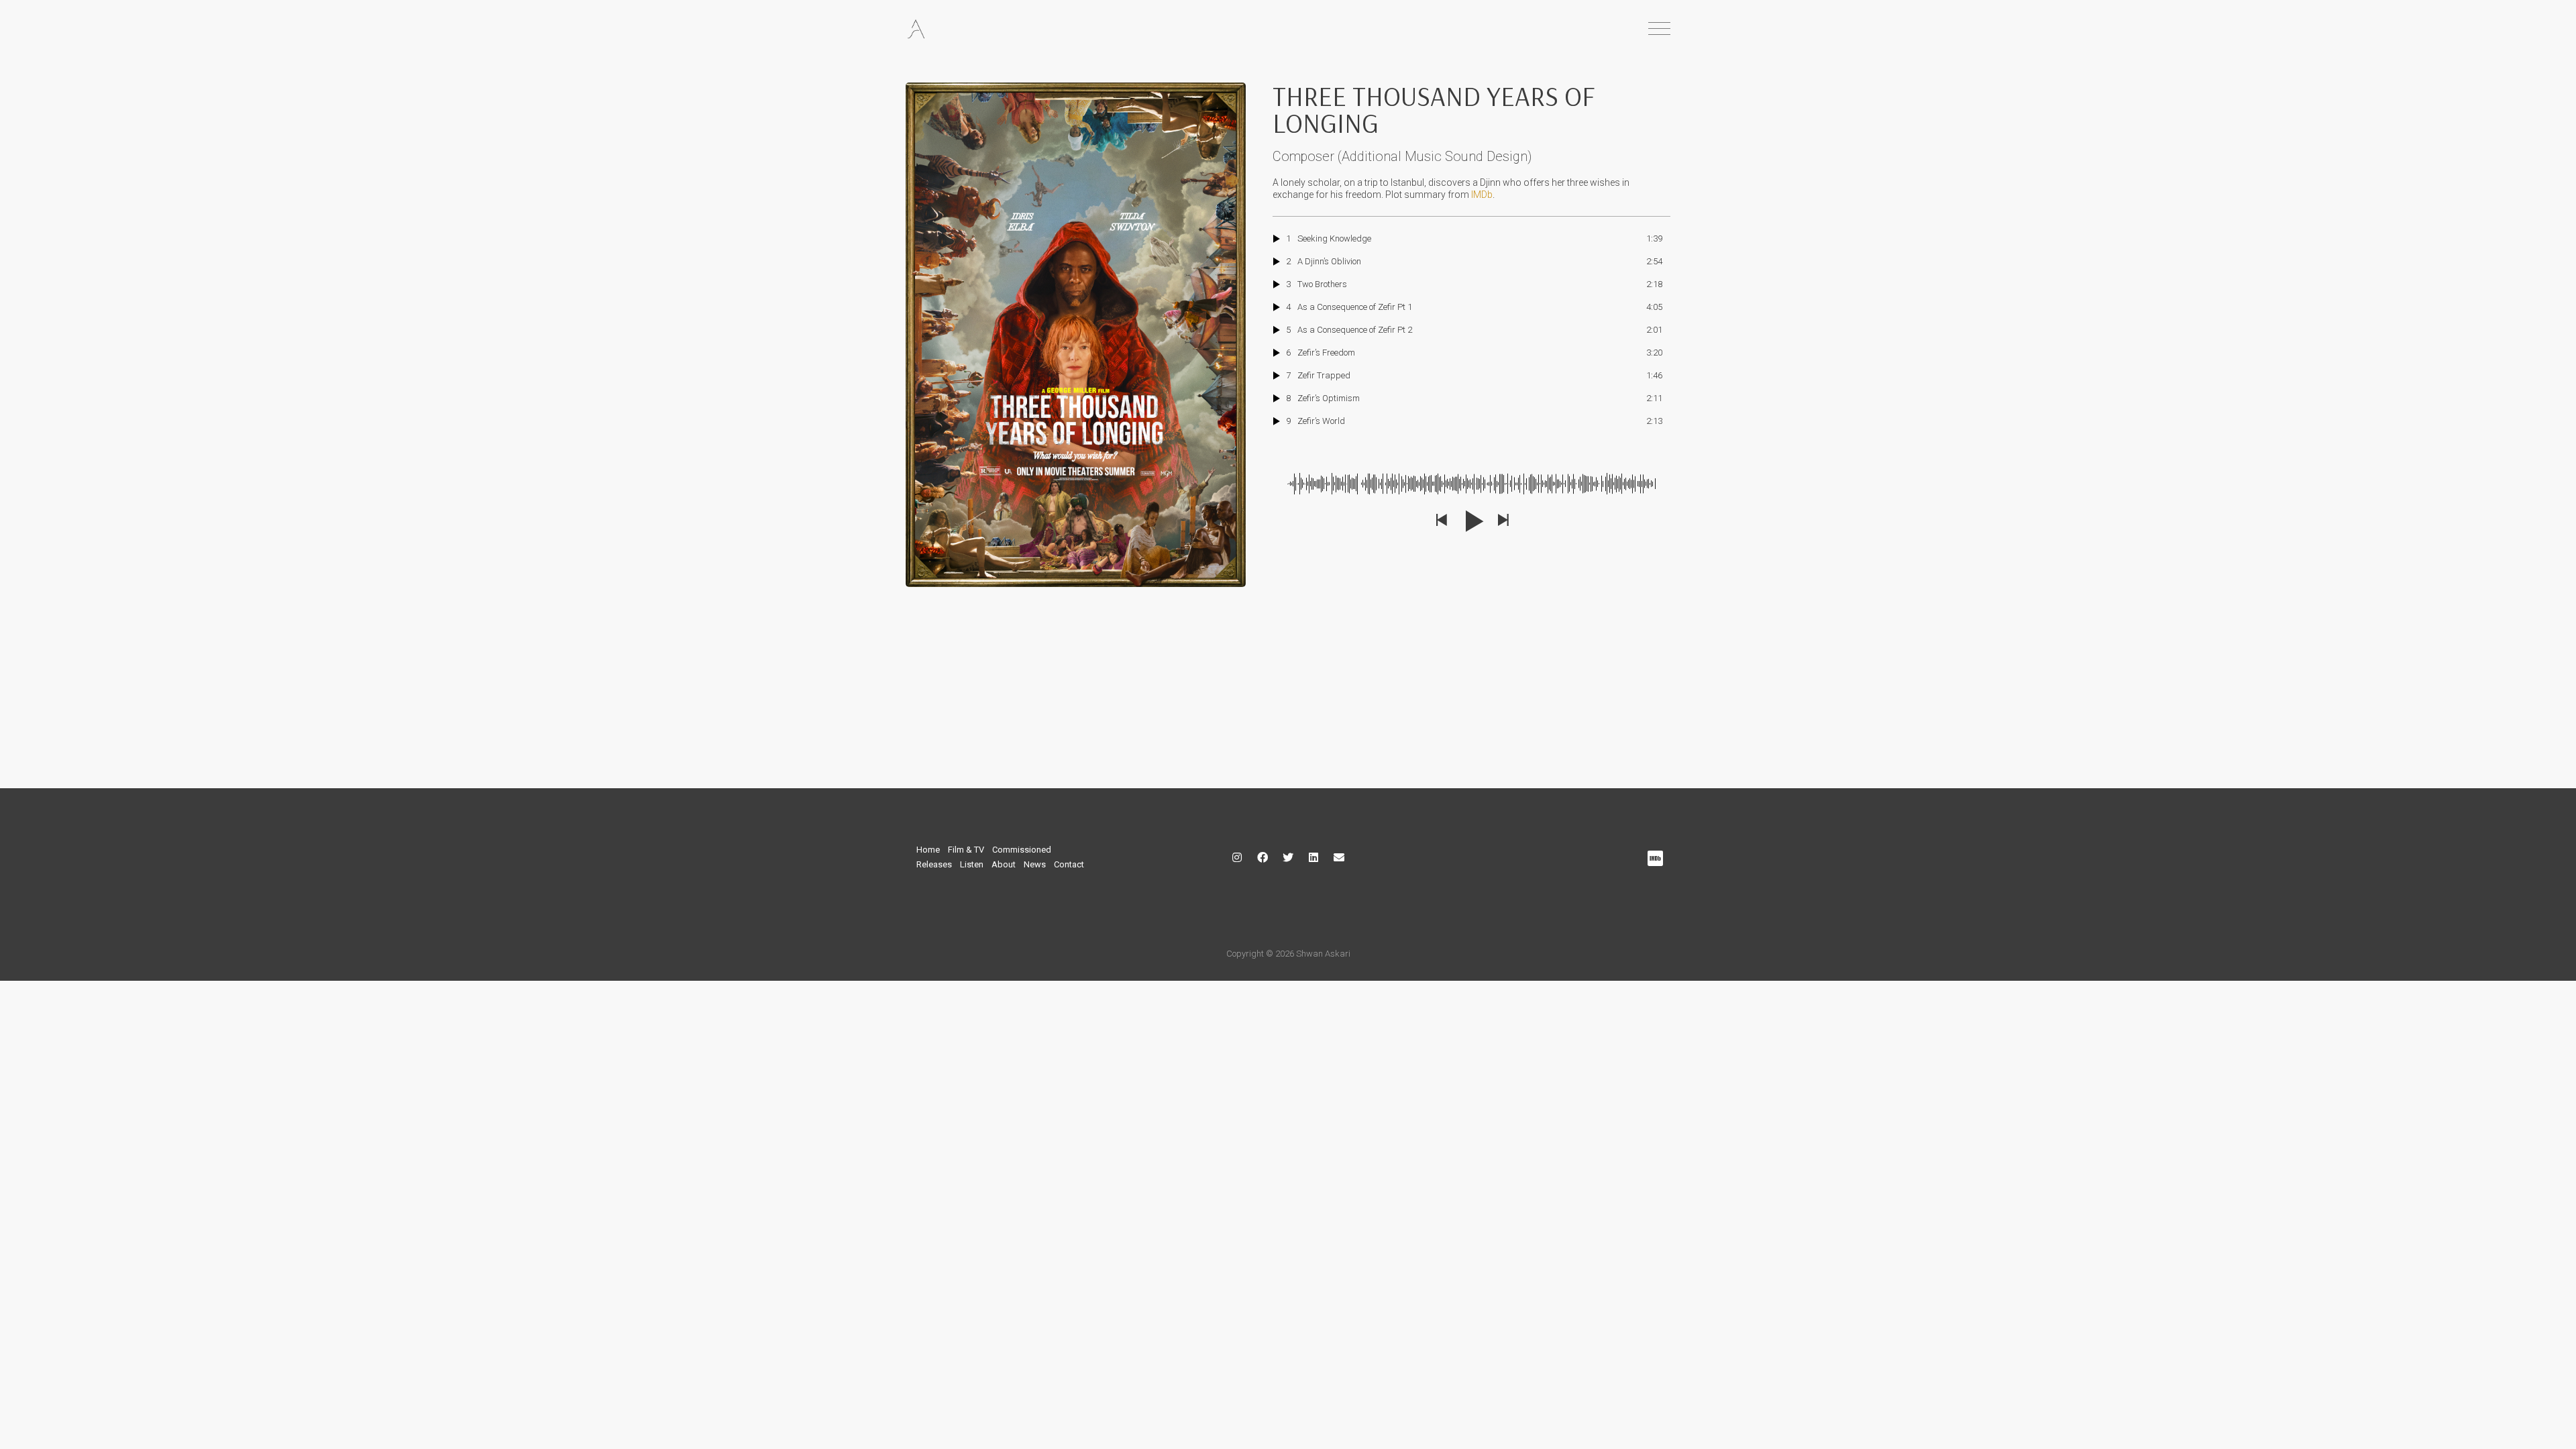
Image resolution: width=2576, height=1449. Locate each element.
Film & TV (966, 850)
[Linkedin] (1313, 857)
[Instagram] (1237, 857)
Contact (1069, 864)
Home (928, 850)
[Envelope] (1339, 857)
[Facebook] (1263, 857)
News (1035, 864)
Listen (972, 864)
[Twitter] (1288, 857)
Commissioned (1022, 850)
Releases (934, 864)
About (1004, 864)
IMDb (1482, 195)
